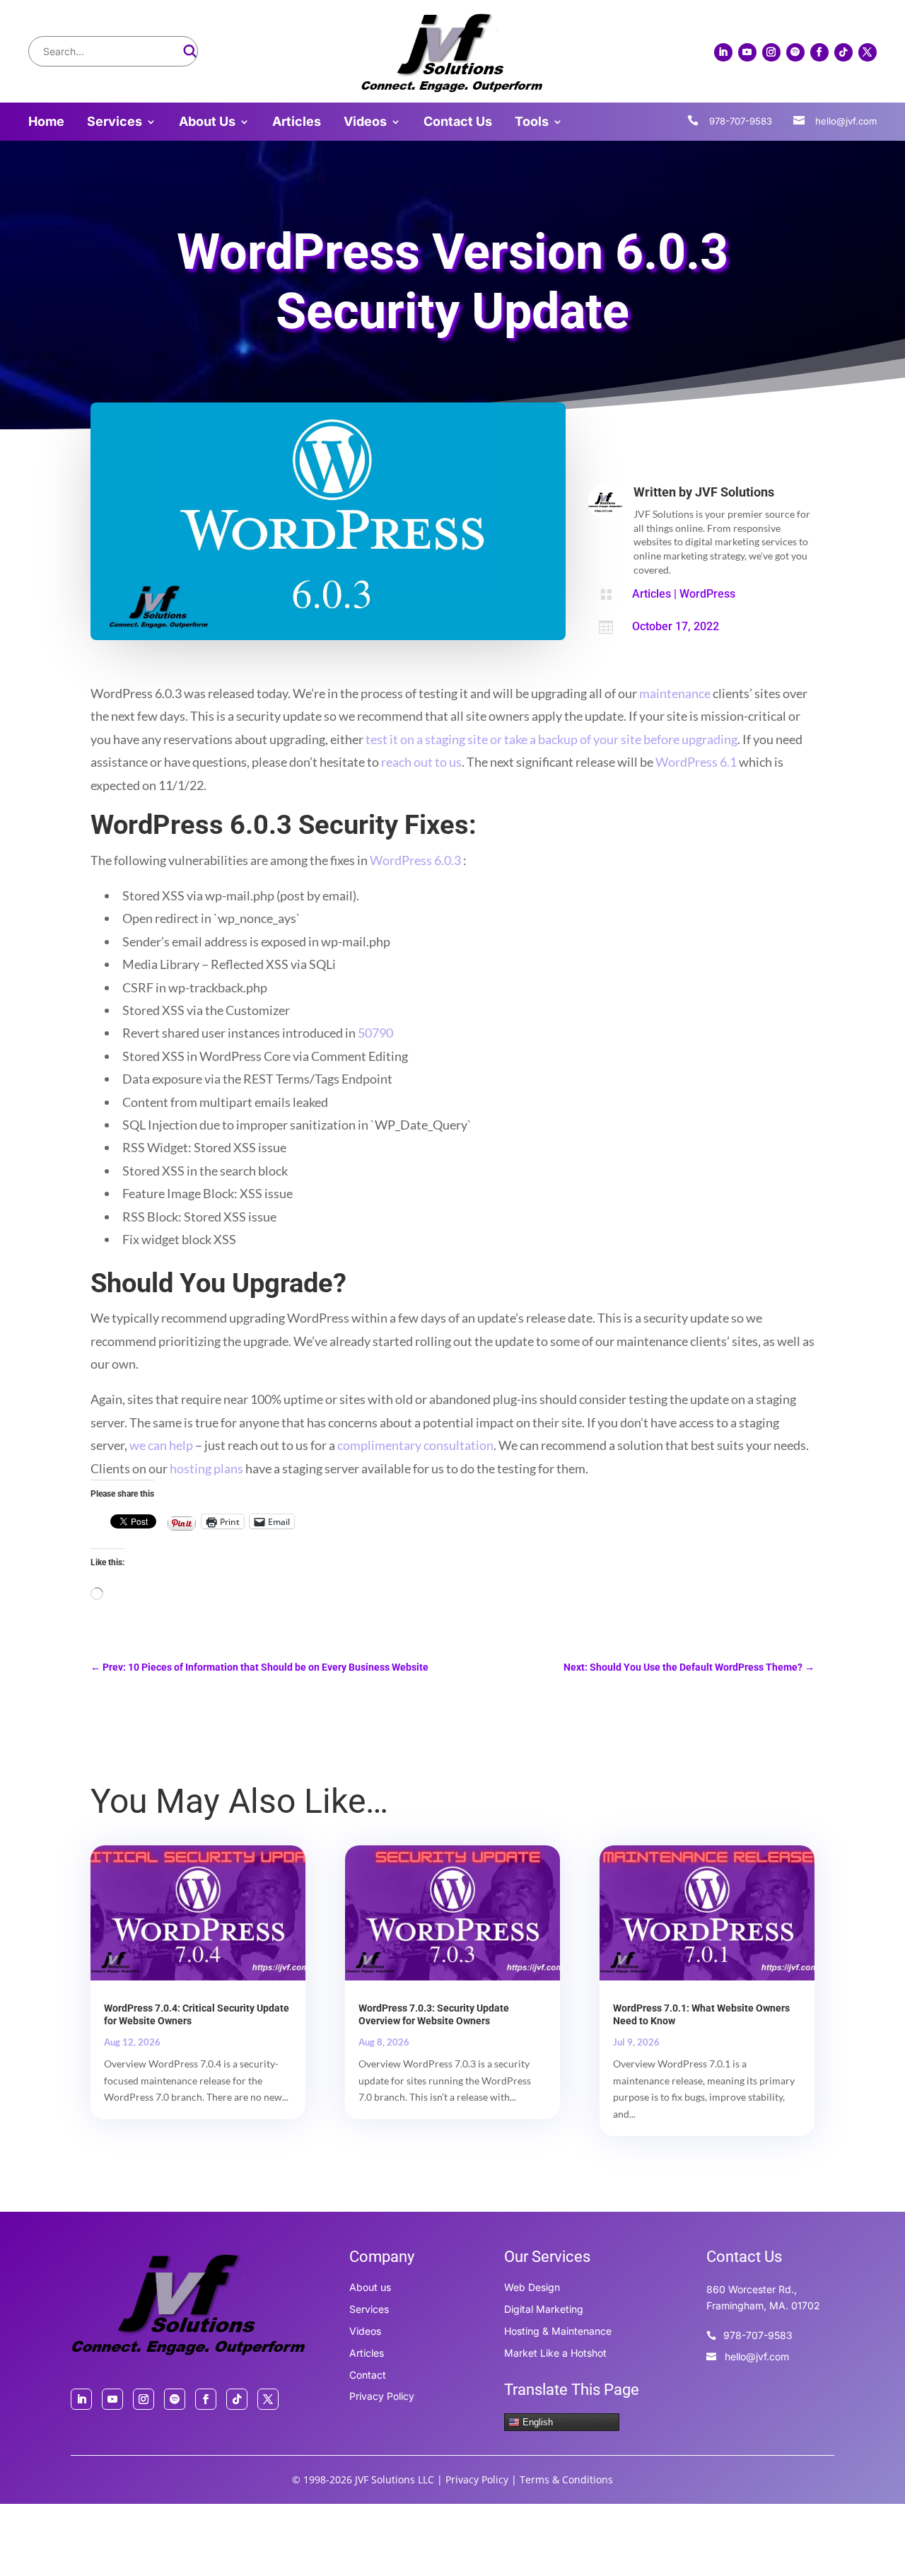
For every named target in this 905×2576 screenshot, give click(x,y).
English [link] (536, 2422)
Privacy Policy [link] (382, 2396)
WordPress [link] (707, 594)
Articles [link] (297, 123)
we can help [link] (161, 1445)
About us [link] (370, 2287)
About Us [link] (207, 123)
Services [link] (369, 2309)
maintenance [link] (675, 693)
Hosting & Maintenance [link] (558, 2331)
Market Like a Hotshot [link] (555, 2353)
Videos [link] (365, 123)
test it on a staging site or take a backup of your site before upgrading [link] (551, 739)
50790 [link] (375, 1033)
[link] (452, 90)
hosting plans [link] (206, 1468)
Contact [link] (368, 2375)
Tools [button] (532, 123)
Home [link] (46, 123)
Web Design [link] (532, 2287)
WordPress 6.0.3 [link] (415, 860)
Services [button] (115, 123)
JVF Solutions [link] (735, 492)
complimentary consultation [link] (415, 1445)
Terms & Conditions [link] (566, 2479)
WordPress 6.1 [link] (696, 762)
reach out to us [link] (421, 762)
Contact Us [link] (458, 123)
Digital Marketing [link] (544, 2309)
